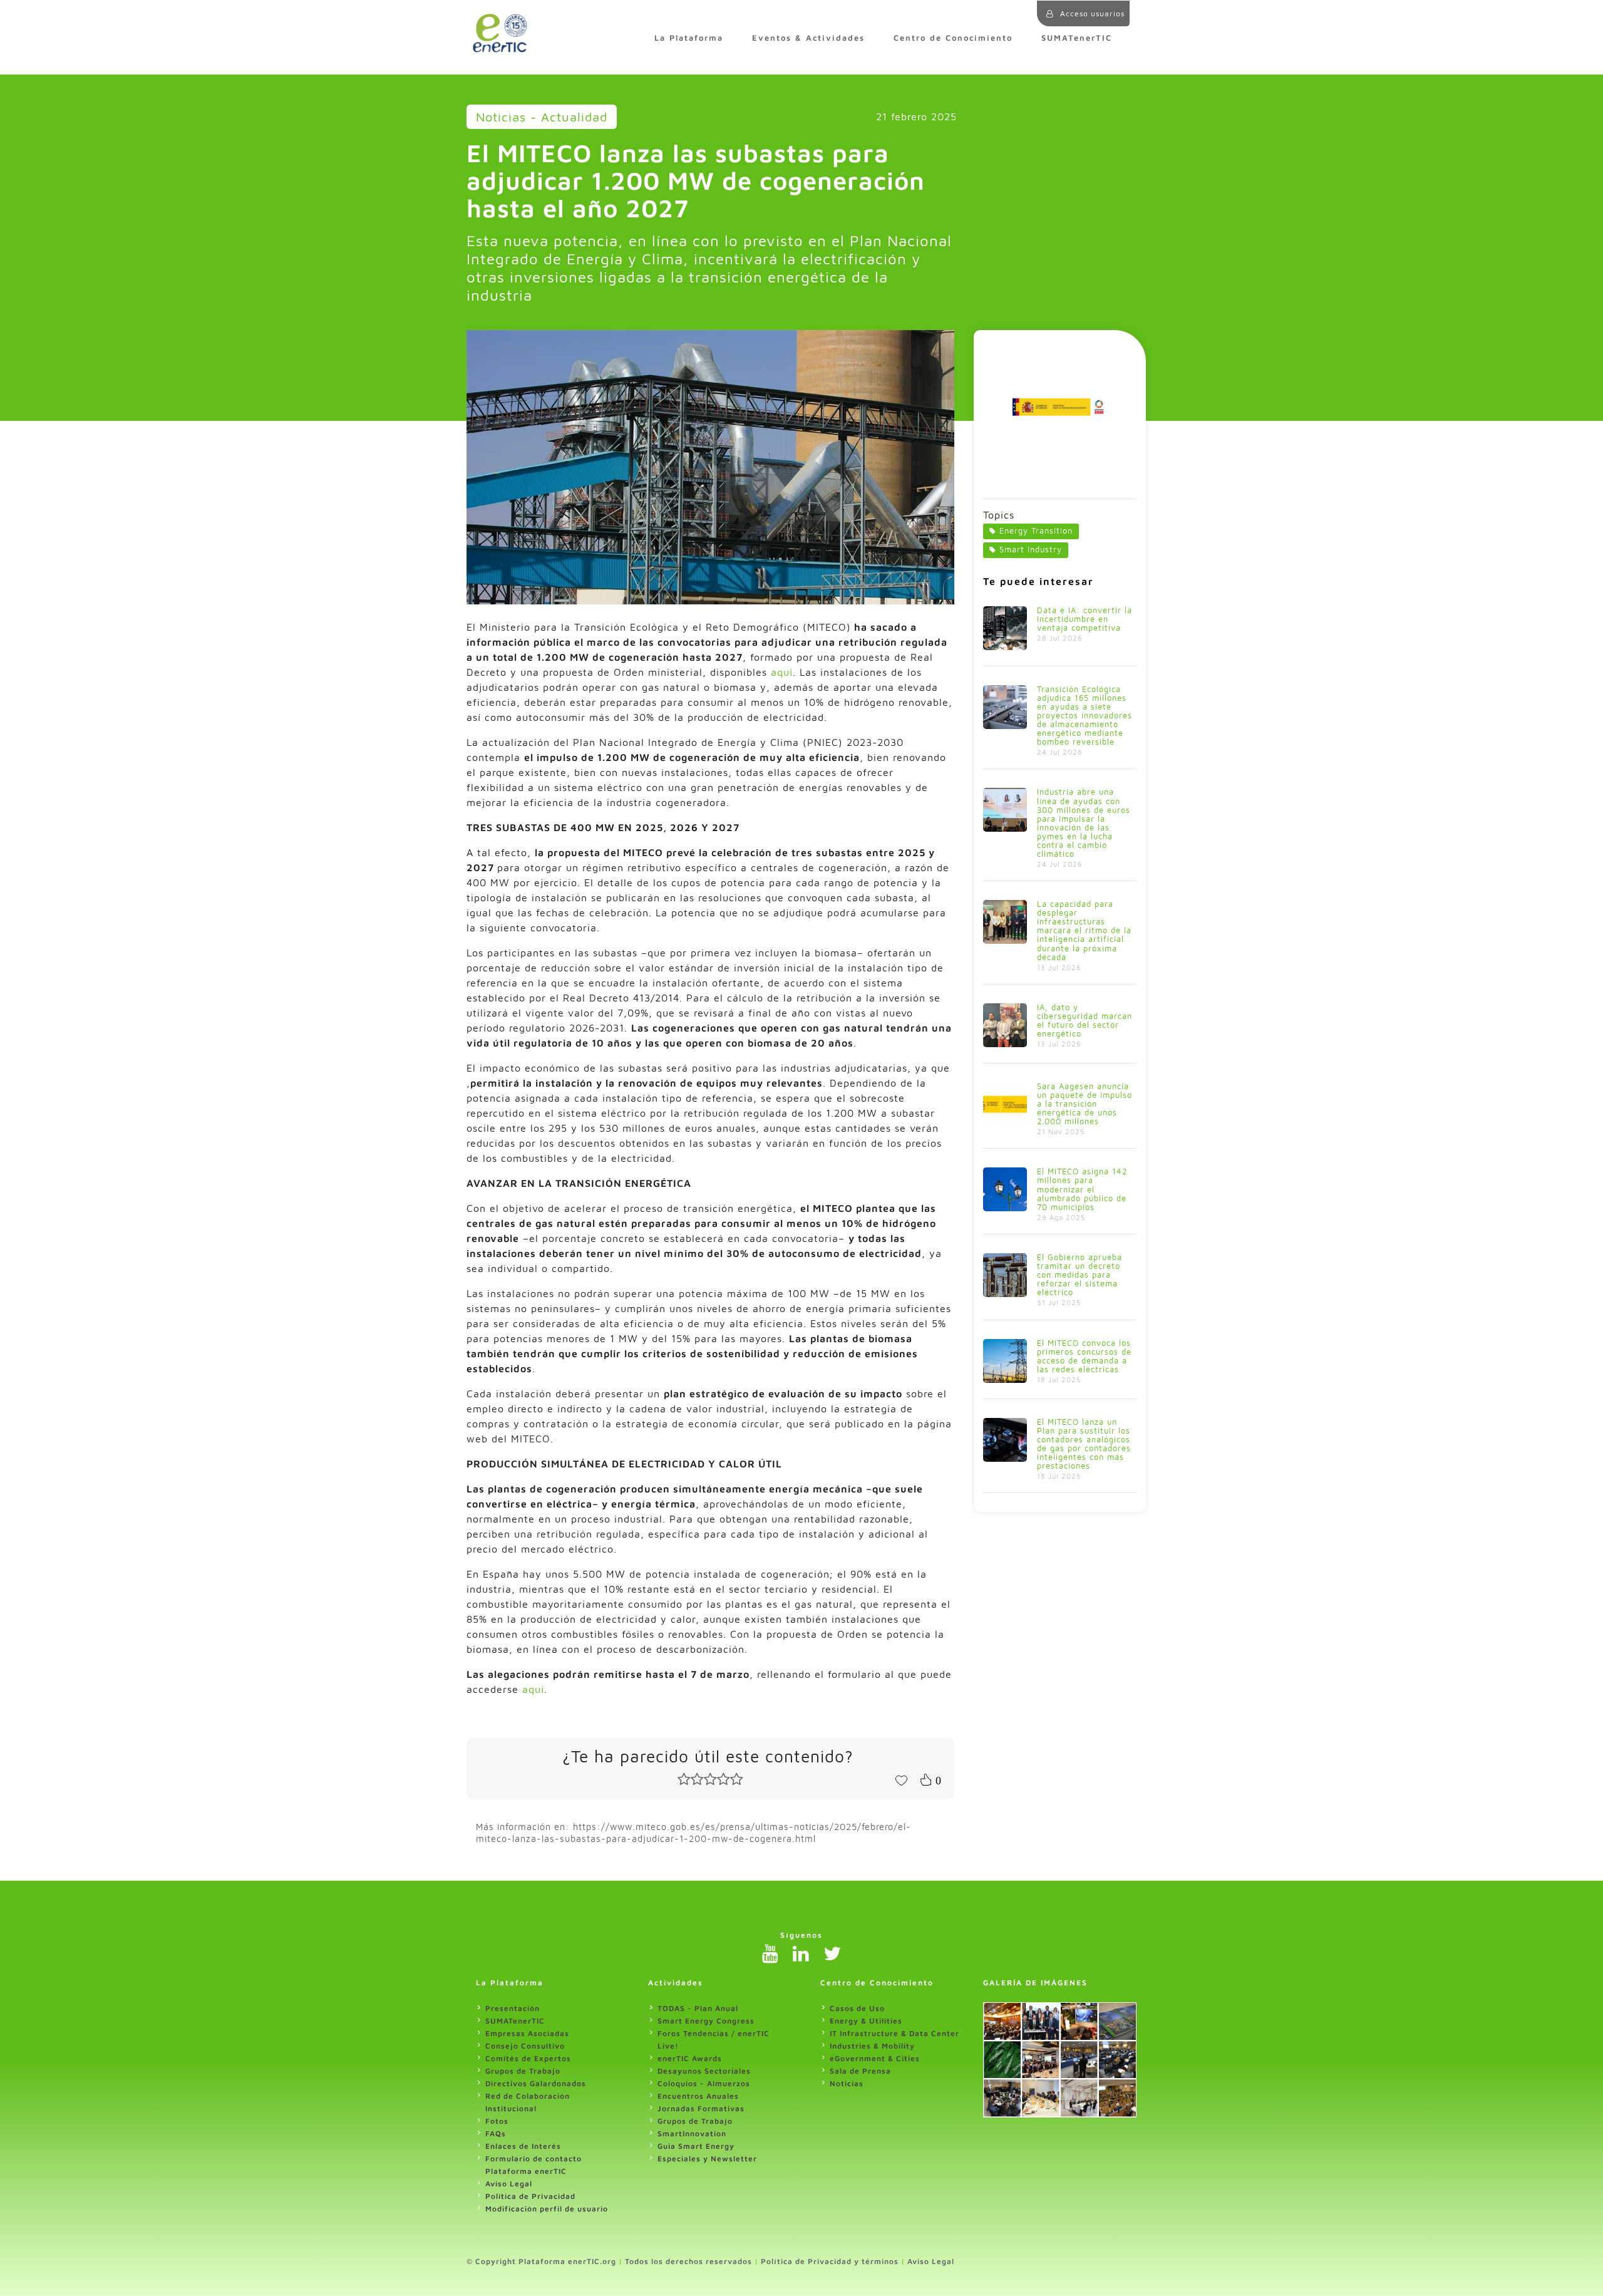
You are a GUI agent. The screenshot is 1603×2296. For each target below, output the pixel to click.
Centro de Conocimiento (953, 38)
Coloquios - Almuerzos (704, 2083)
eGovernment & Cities (875, 2058)
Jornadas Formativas (701, 2108)
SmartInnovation (692, 2133)
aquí (782, 672)
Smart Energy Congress (706, 2021)
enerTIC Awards (690, 2058)
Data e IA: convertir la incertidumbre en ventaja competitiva (1085, 619)
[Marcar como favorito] (901, 1779)
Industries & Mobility (872, 2046)
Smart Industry (1031, 550)
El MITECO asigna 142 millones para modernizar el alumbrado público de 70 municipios (1082, 1189)
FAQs (496, 2133)
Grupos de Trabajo (523, 2071)
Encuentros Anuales (698, 2096)
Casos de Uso (857, 2008)
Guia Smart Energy (696, 2146)
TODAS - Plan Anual (698, 2008)
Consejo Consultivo (525, 2046)
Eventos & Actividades (808, 38)
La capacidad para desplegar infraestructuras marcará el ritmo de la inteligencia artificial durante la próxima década (1084, 930)
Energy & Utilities (866, 2021)
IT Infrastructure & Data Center (894, 2033)
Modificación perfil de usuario (547, 2209)
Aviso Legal (509, 2184)
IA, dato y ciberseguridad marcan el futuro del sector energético (1085, 1021)
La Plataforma (689, 38)
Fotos (497, 2121)
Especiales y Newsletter (707, 2159)
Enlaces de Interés (523, 2146)
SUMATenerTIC (1077, 38)
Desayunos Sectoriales (704, 2071)
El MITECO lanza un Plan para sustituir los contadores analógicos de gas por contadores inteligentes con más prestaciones (1084, 1444)
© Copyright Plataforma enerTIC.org (541, 2261)
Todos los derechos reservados (688, 2261)
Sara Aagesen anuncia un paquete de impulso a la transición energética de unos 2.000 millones (1085, 1104)
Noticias (847, 2083)
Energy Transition (1036, 531)
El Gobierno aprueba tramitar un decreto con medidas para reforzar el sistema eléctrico (1080, 1275)
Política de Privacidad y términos (830, 2261)
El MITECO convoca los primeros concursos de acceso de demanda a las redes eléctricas (1084, 1356)
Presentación (513, 2008)
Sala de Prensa (860, 2071)
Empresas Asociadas (527, 2033)
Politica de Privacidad (530, 2196)
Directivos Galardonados (536, 2083)
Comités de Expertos (528, 2058)
